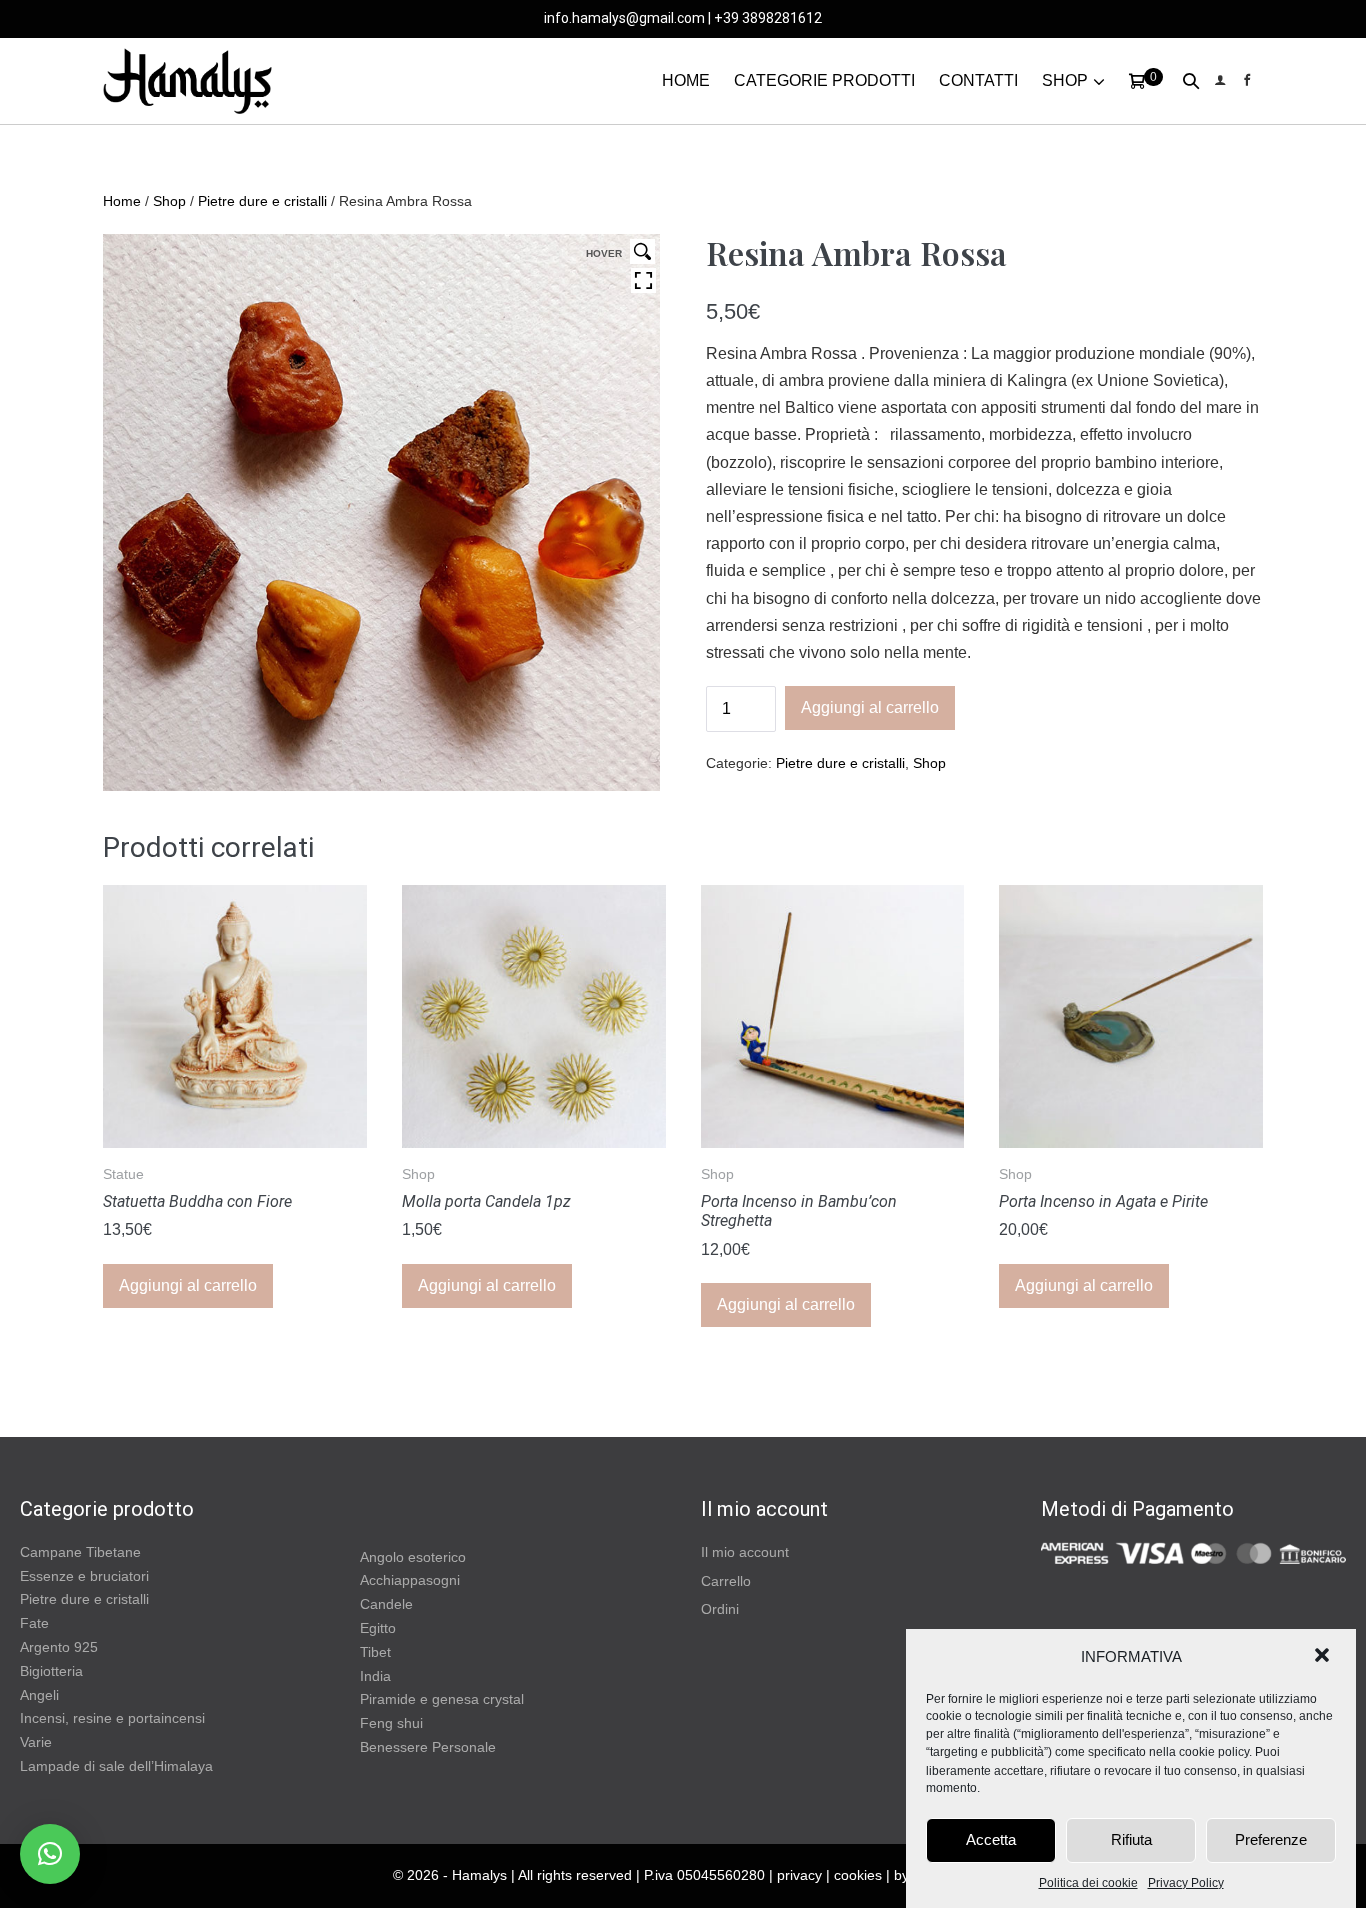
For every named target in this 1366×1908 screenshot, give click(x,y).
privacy (799, 1875)
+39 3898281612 (768, 18)
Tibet (375, 1652)
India (375, 1676)
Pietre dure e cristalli (262, 201)
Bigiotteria (51, 1671)
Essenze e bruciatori (84, 1576)
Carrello (726, 1581)
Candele (386, 1604)
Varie (36, 1742)
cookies (858, 1875)
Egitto (378, 1628)
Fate (34, 1623)
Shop (169, 201)
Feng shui (391, 1723)
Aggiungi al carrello (870, 707)
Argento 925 (59, 1647)
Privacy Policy (1186, 1883)
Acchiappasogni (410, 1580)
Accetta (991, 1839)
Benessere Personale (428, 1747)
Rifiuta (1131, 1839)
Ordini (720, 1609)
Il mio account (745, 1552)
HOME (686, 80)
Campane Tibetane (80, 1552)
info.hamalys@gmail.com (624, 18)
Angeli (39, 1695)
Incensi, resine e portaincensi (112, 1718)
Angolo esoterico (413, 1557)
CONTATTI (978, 80)
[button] (1324, 1657)
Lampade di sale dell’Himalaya (116, 1766)
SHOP (1065, 80)
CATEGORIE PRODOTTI (824, 80)
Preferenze (1271, 1839)
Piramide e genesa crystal (442, 1699)
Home (122, 201)
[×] (50, 1854)
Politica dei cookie (1088, 1883)
